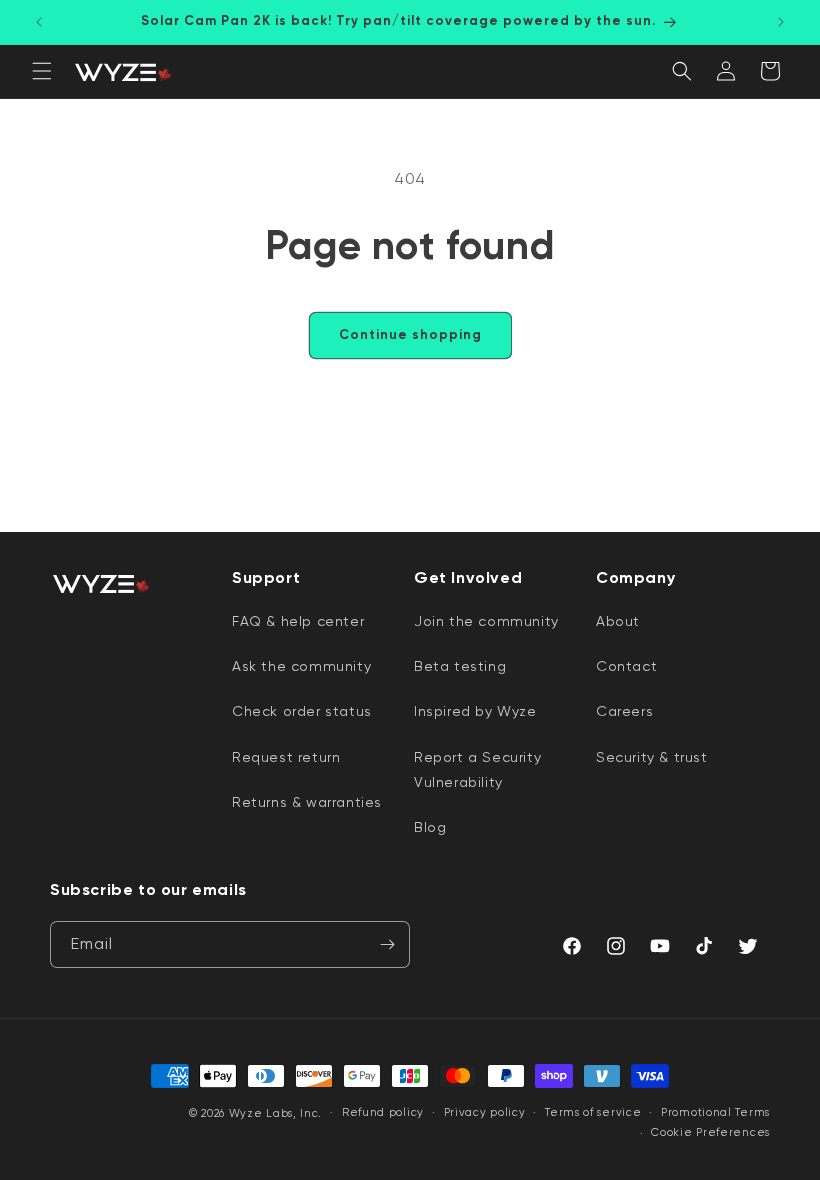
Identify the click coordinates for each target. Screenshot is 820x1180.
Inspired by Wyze (475, 711)
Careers (624, 711)
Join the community (486, 621)
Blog (430, 827)
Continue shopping (410, 334)
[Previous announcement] (39, 22)
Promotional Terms (715, 1112)
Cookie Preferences (710, 1132)
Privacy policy (485, 1112)
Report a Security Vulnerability (477, 769)
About (618, 621)
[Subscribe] (387, 944)
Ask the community (301, 666)
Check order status (302, 711)
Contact (626, 666)
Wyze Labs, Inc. (276, 1113)
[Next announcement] (781, 22)
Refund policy (383, 1112)
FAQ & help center (298, 621)
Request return (286, 757)
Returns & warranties (307, 802)
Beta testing (460, 666)
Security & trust (652, 757)
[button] (42, 71)
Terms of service (593, 1112)
